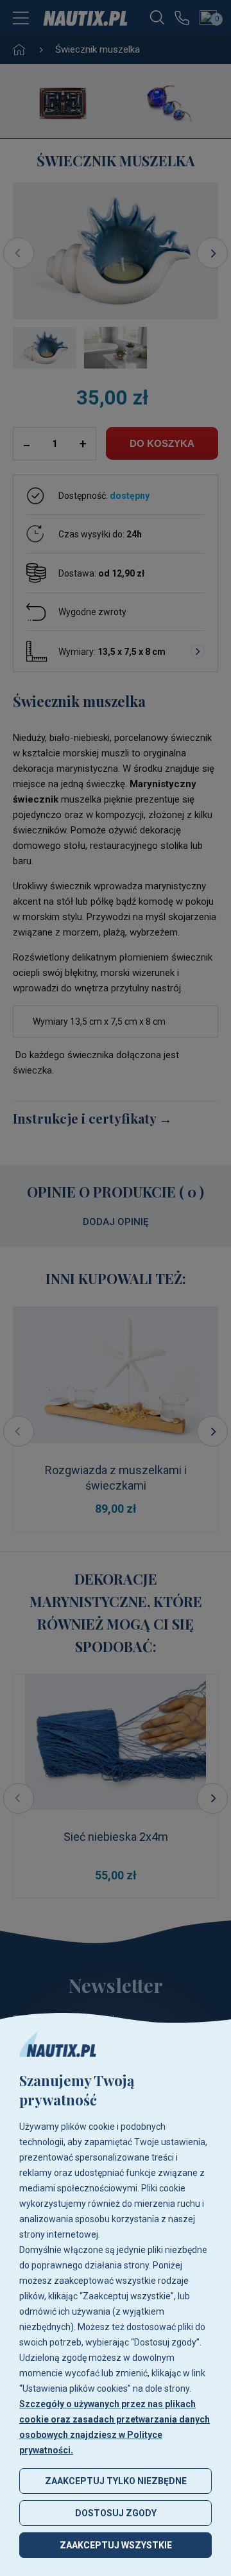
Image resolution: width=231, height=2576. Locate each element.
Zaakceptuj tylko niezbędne (116, 2481)
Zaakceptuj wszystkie (116, 2545)
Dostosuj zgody (116, 2513)
